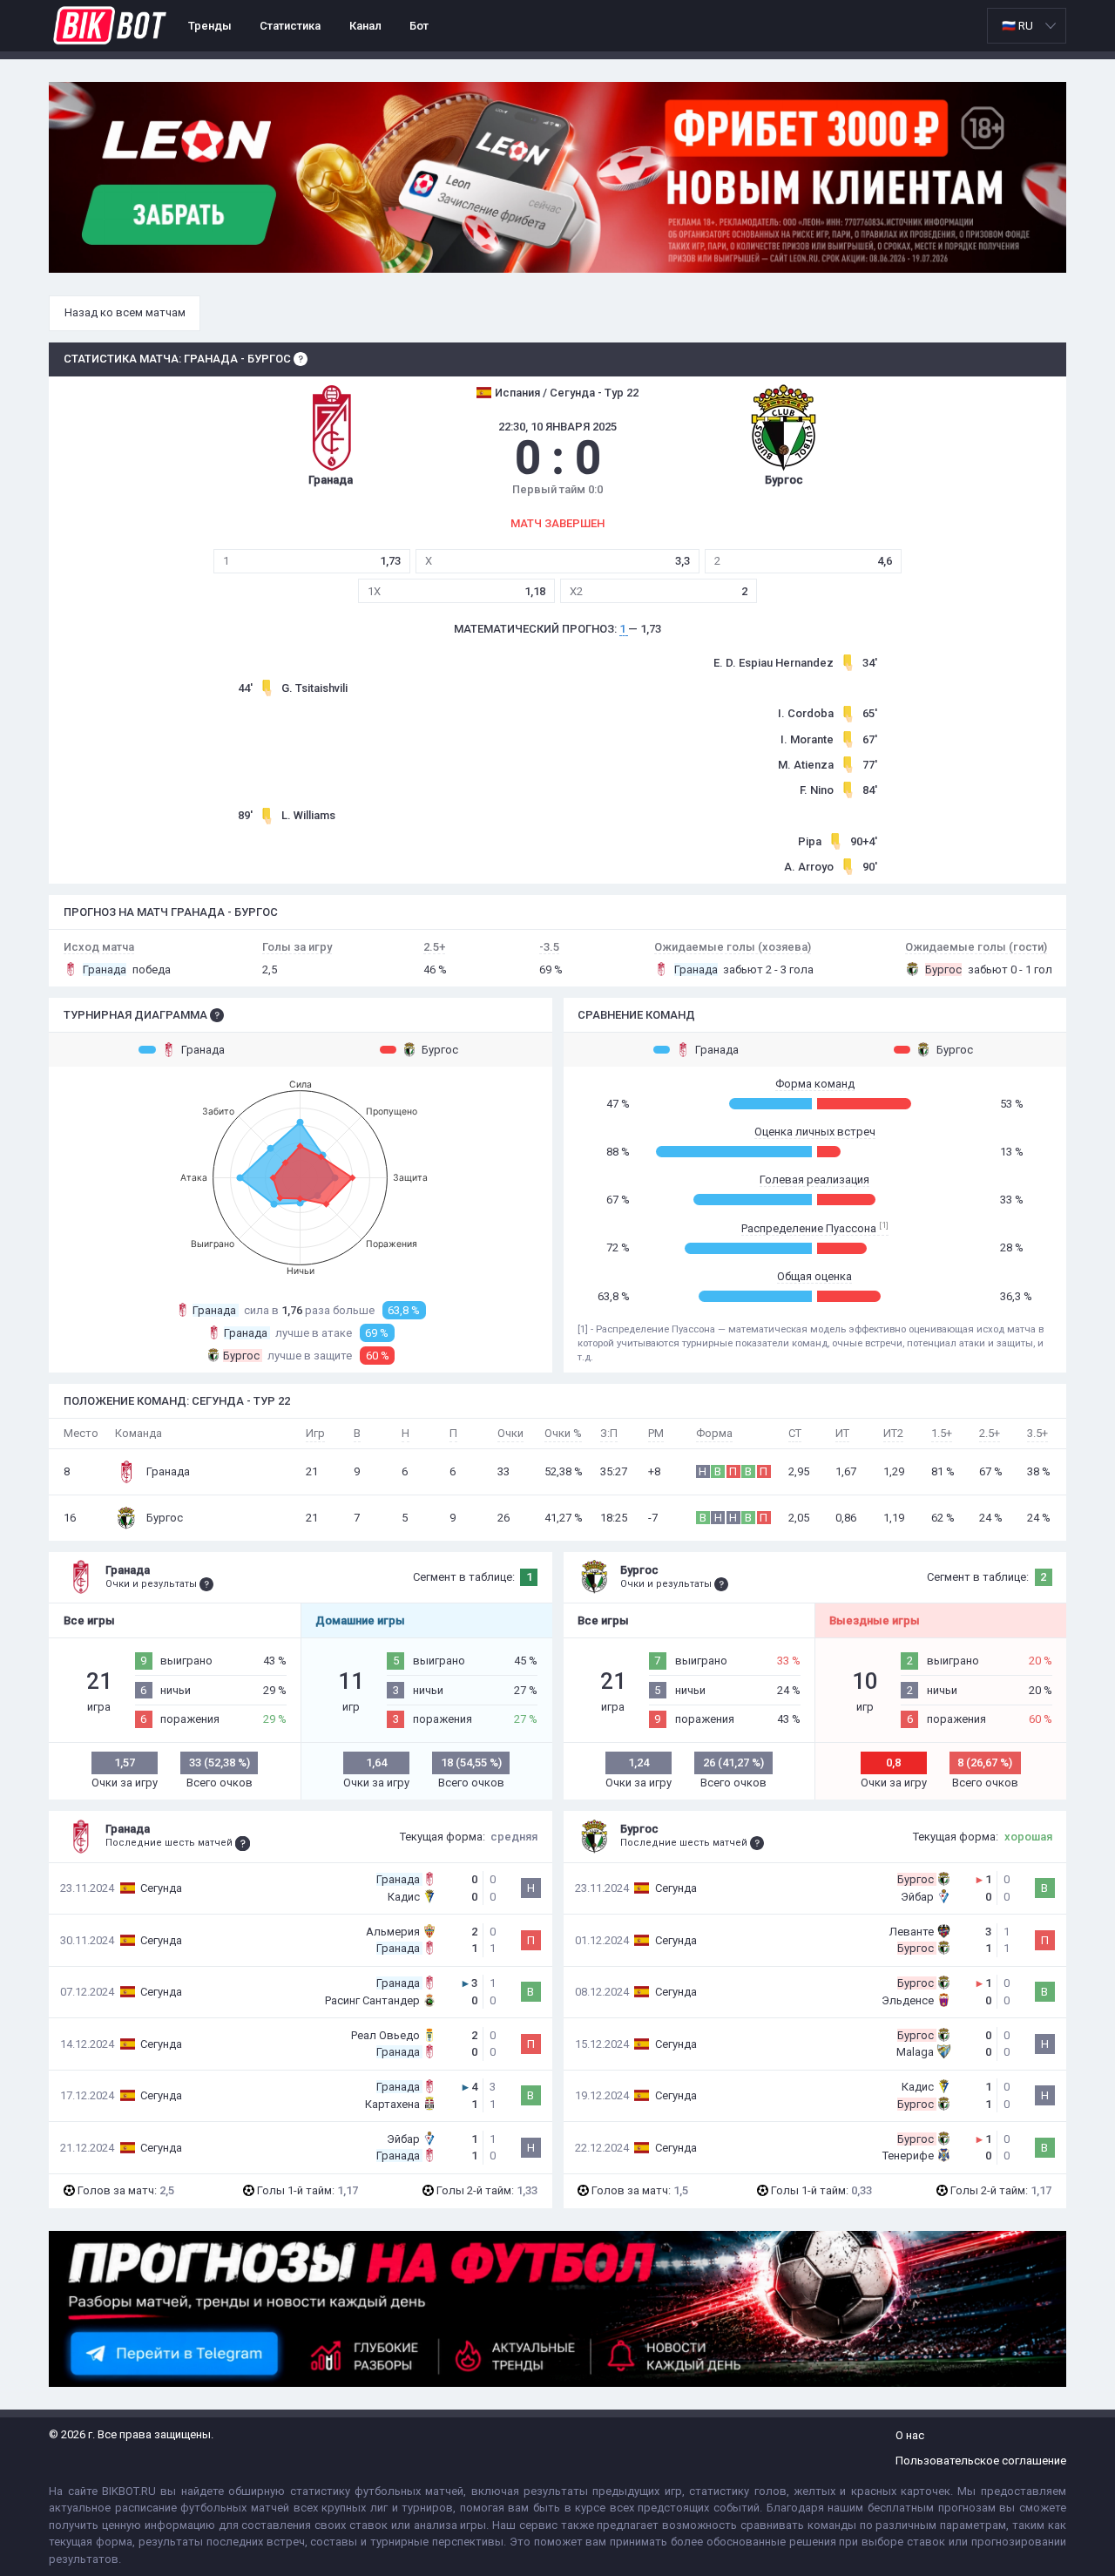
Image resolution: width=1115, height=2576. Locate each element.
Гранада (203, 1050)
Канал (365, 26)
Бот (419, 26)
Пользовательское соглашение (981, 2461)
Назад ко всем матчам (125, 312)
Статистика (290, 26)
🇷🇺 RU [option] (1017, 26)
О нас (910, 2435)
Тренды (210, 26)
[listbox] (1027, 26)
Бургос (440, 1050)
